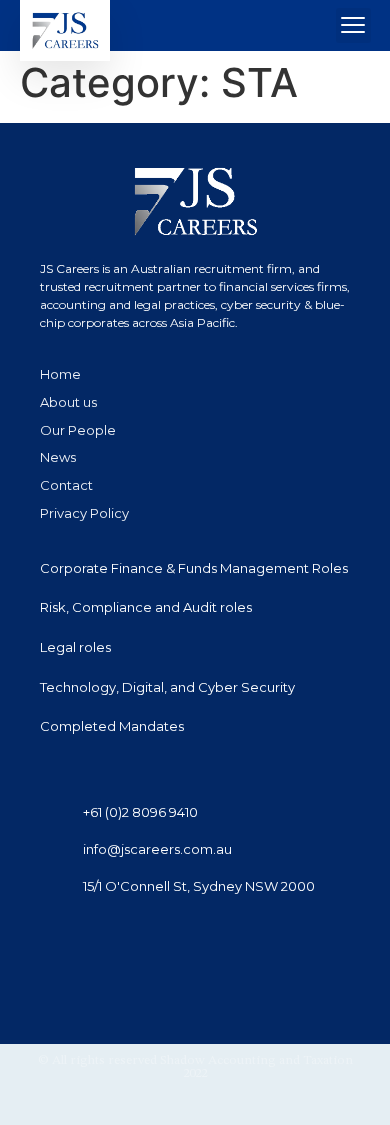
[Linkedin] (51, 941)
